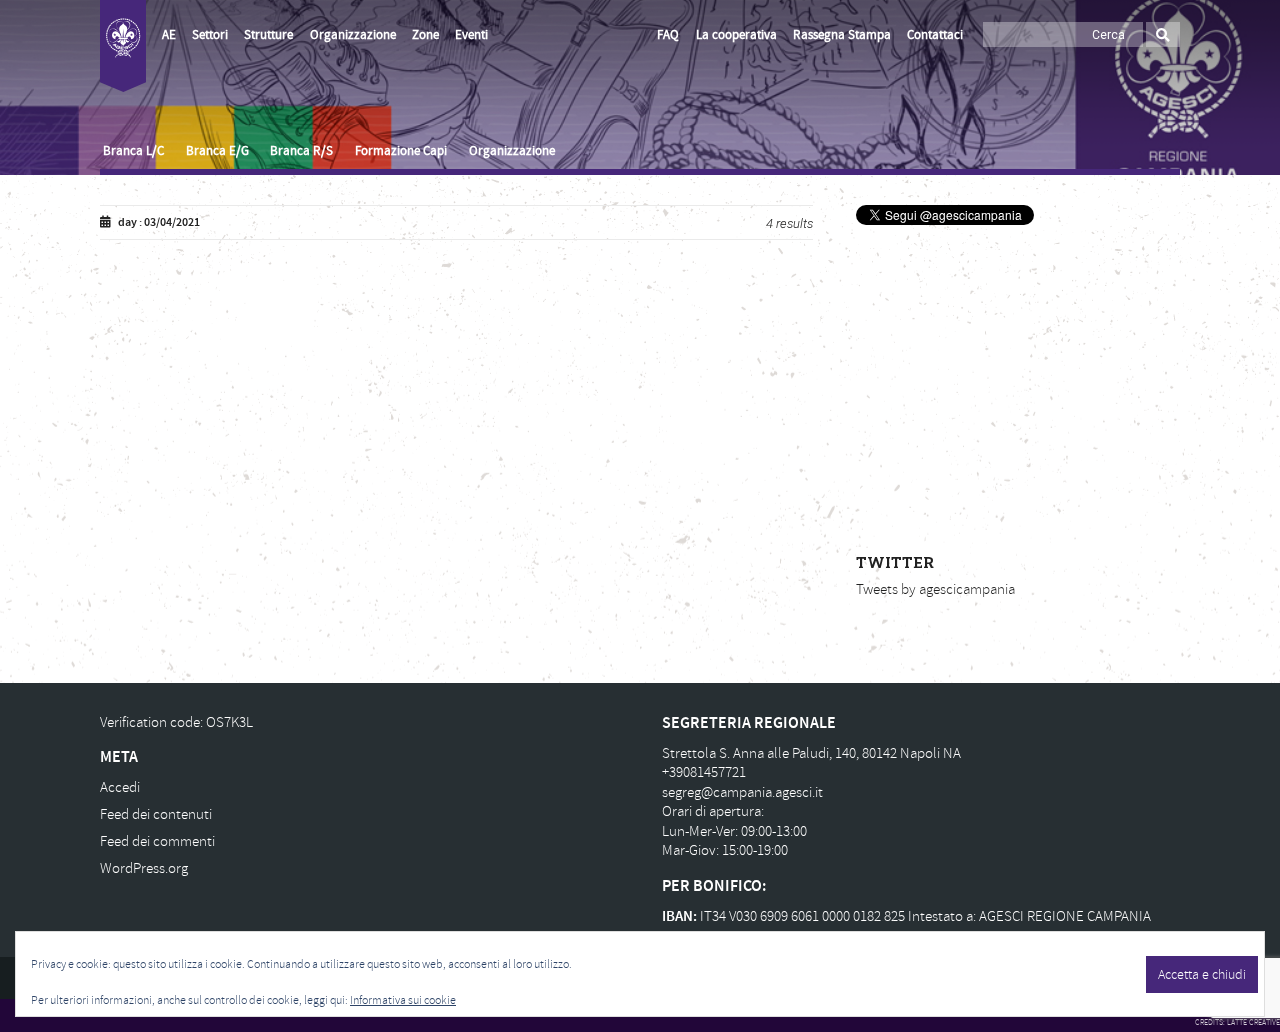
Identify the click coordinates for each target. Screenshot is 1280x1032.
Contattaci (935, 35)
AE (169, 35)
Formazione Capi (401, 151)
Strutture (268, 35)
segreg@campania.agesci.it (742, 792)
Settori (210, 35)
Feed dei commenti (157, 841)
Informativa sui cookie (403, 1000)
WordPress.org (144, 868)
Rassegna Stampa (842, 35)
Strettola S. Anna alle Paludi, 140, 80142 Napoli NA (811, 753)
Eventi (471, 35)
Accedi (120, 787)
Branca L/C (133, 151)
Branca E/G (217, 151)
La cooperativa (736, 35)
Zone (425, 35)
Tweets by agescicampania (935, 589)
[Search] (1163, 34)
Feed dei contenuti (156, 814)
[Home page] (123, 46)
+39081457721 (704, 772)
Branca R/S (301, 151)
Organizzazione (353, 35)
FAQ (668, 35)
